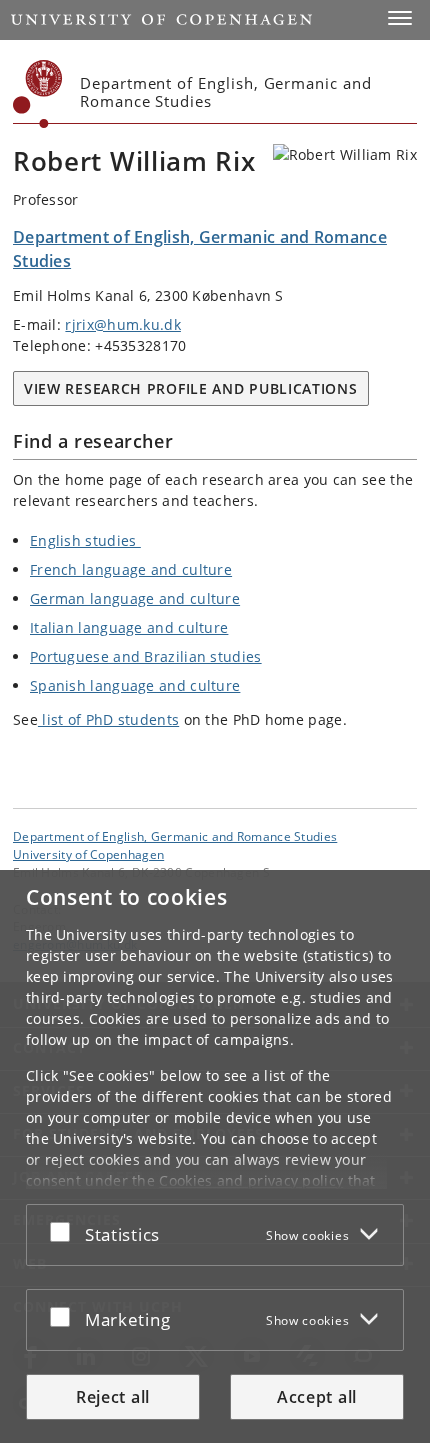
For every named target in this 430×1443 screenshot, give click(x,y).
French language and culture (131, 569)
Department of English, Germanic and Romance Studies (175, 836)
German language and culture (135, 598)
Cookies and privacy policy (251, 1180)
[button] (400, 18)
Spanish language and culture (135, 685)
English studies (85, 540)
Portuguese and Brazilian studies (146, 656)
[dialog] (215, 1156)
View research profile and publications (191, 388)
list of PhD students (108, 719)
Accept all (317, 1397)
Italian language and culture (129, 627)
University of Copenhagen (88, 854)
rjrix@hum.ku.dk (123, 324)
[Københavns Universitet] (38, 94)
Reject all (113, 1397)
